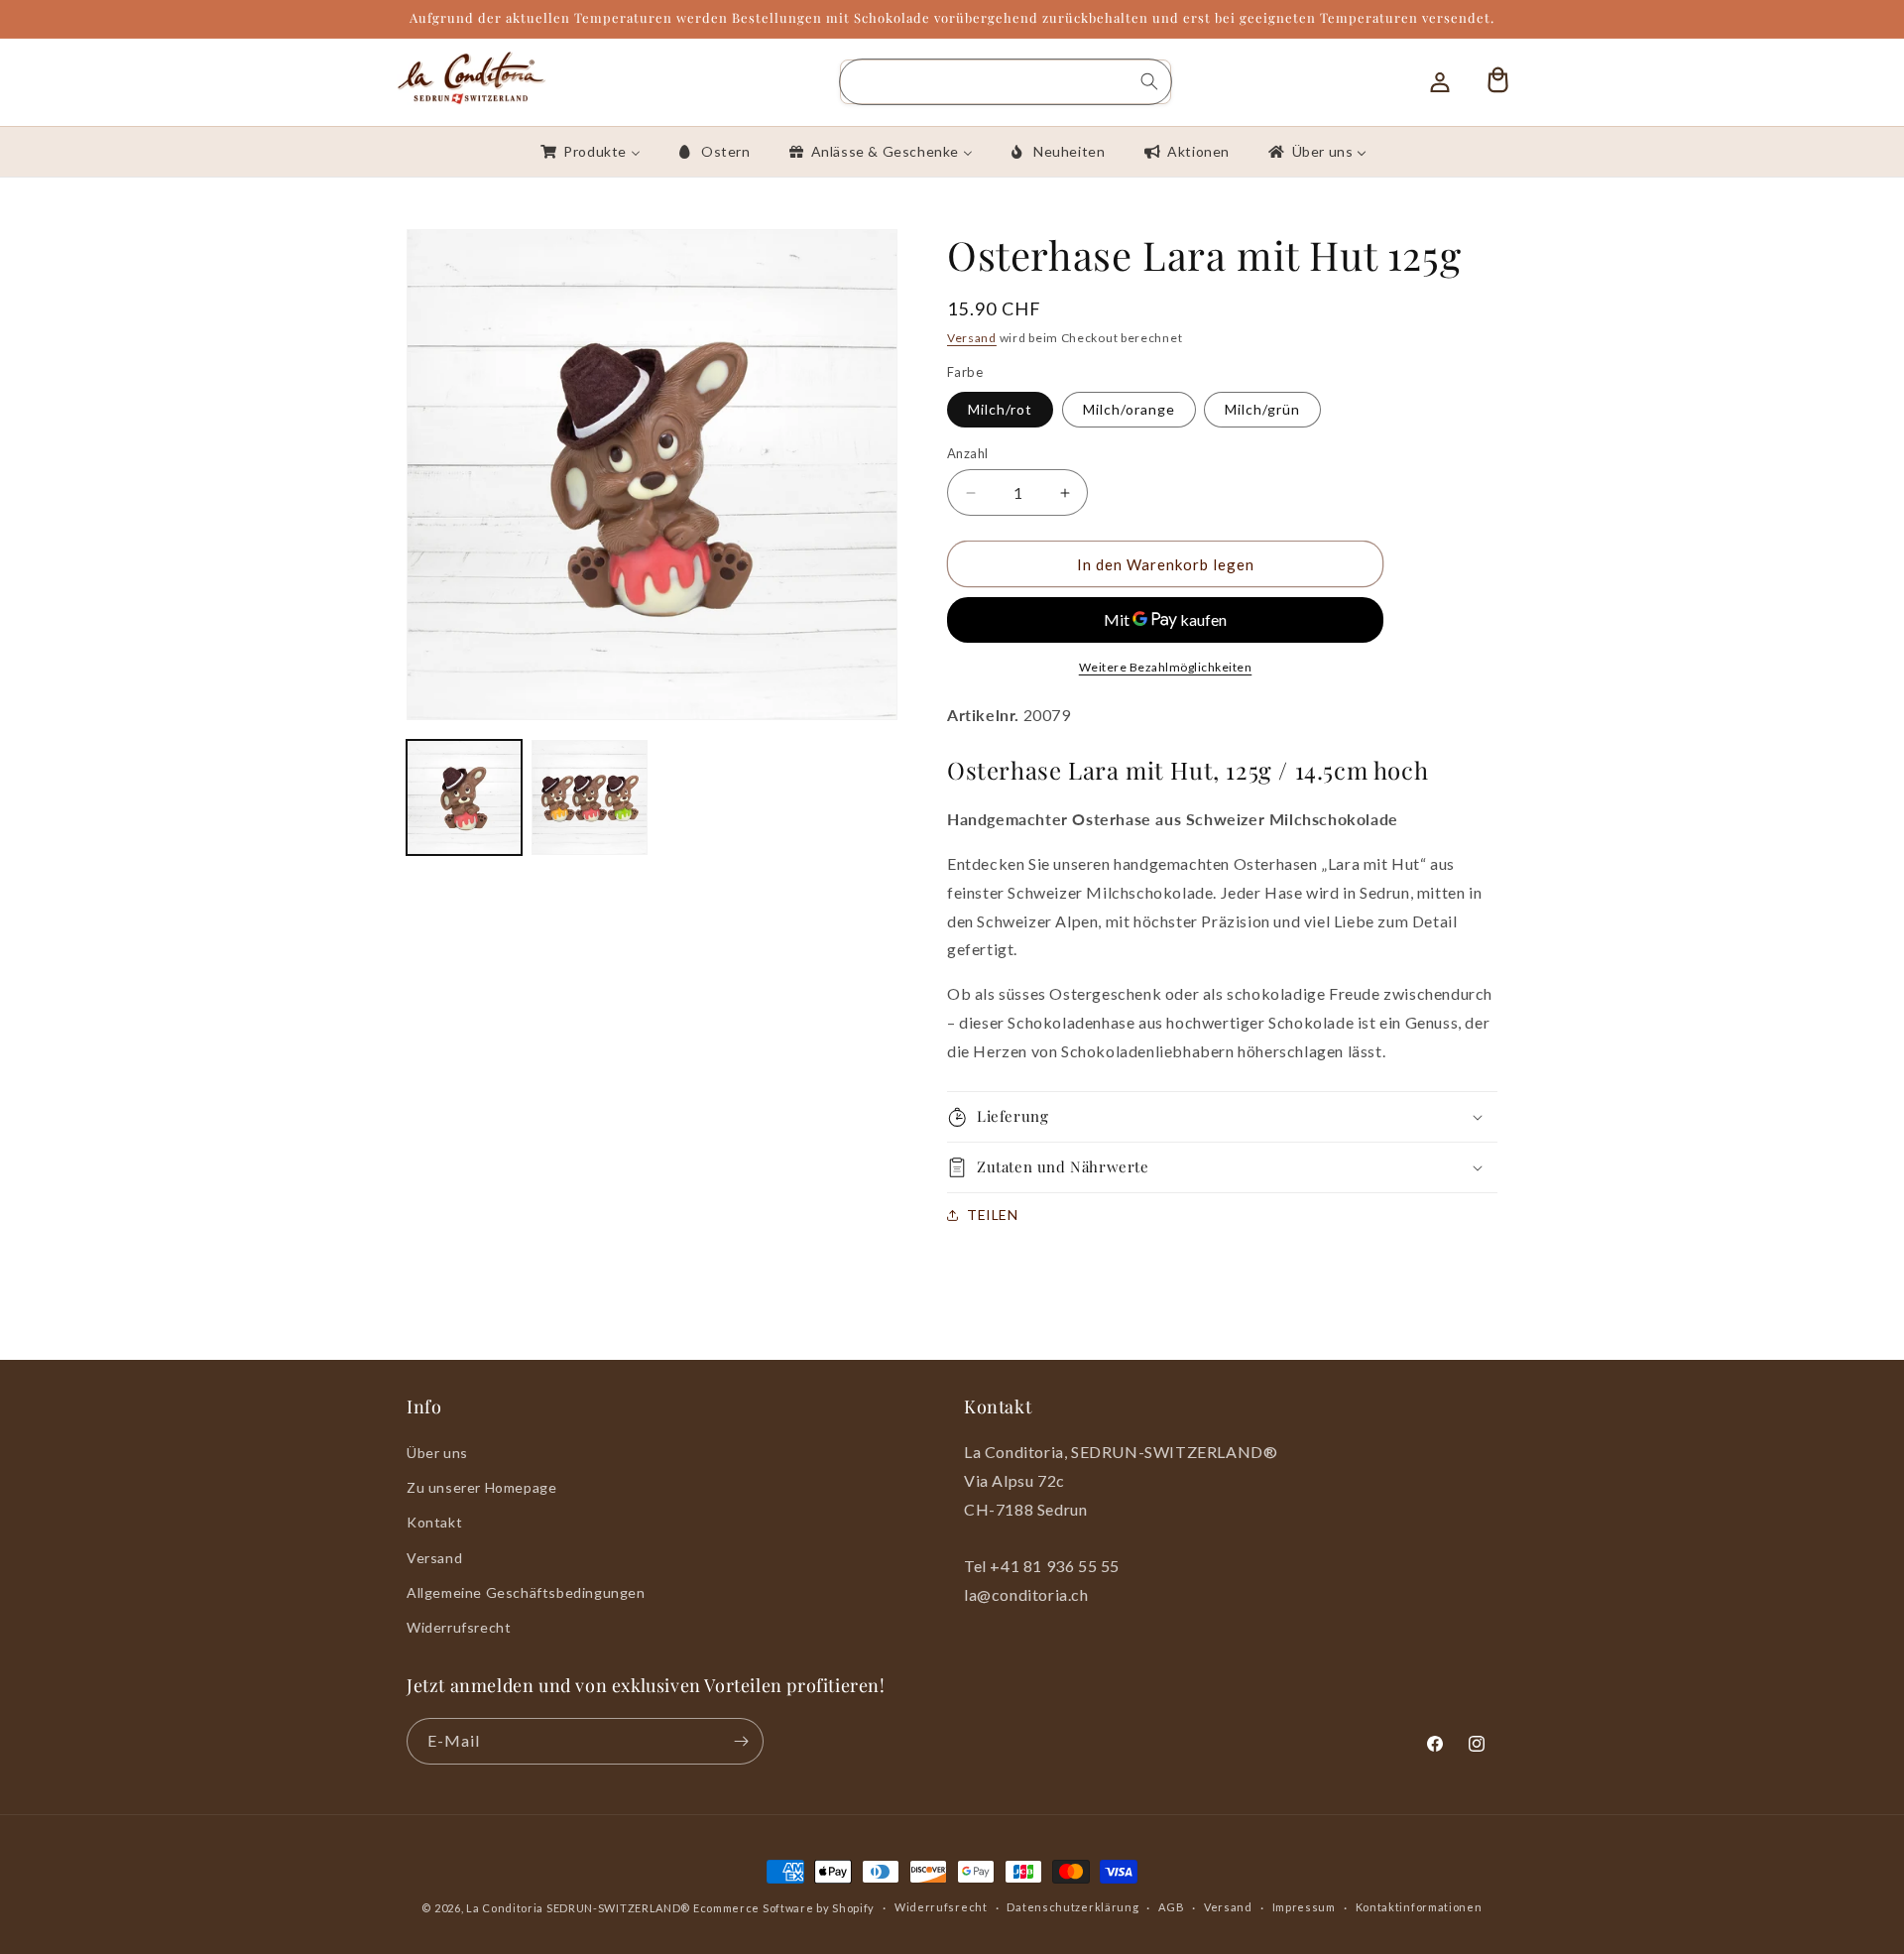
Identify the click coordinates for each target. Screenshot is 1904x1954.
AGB (1171, 1907)
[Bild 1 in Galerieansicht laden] (464, 797)
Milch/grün (1262, 409)
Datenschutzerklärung (1072, 1907)
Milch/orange (1129, 409)
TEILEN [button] (993, 1215)
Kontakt (434, 1522)
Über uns (437, 1453)
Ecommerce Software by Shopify (784, 1908)
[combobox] (1006, 82)
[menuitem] (589, 152)
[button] (1222, 1117)
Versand (972, 338)
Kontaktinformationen (1419, 1907)
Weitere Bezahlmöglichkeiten (1166, 667)
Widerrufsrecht (459, 1627)
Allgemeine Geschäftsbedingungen (526, 1592)
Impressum (1304, 1907)
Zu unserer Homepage (481, 1487)
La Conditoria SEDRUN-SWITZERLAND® (580, 1908)
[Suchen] (1149, 81)
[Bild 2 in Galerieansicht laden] (589, 797)
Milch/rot (1000, 409)
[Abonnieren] (741, 1741)
